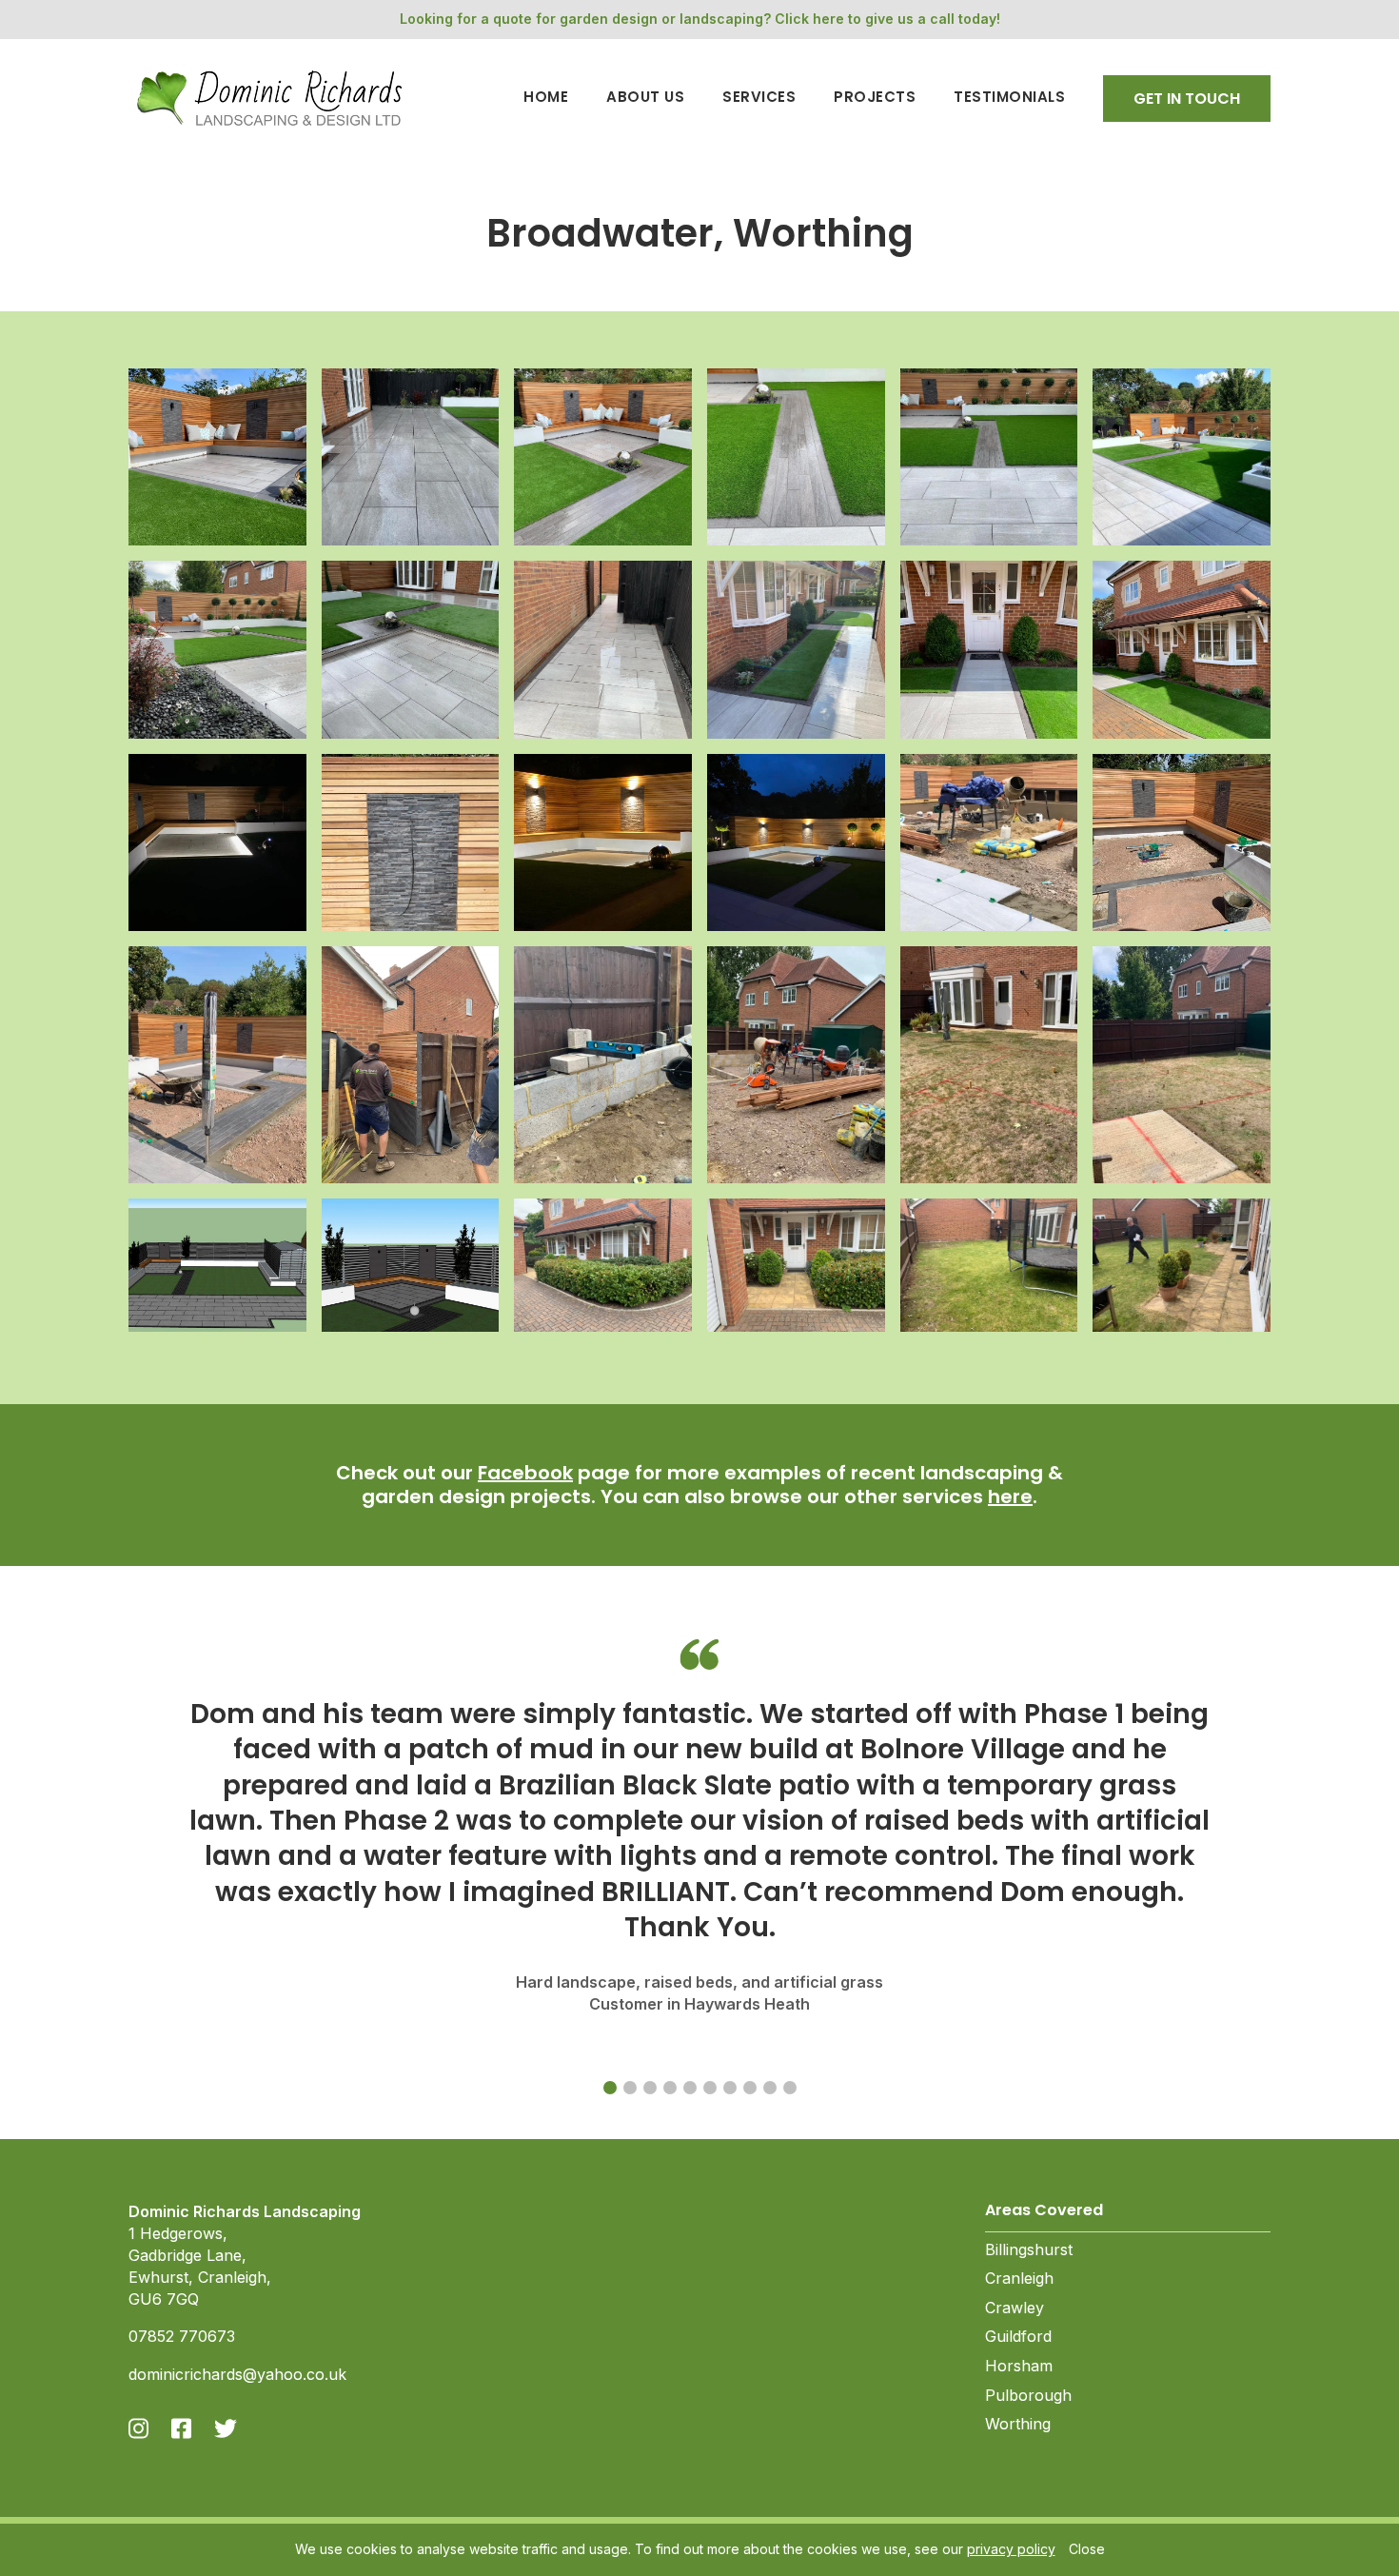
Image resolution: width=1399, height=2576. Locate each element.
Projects (875, 98)
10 (790, 2088)
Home (546, 98)
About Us (645, 98)
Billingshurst (1029, 2249)
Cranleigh (1019, 2278)
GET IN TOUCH (1187, 99)
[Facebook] (181, 2428)
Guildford (1018, 2336)
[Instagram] (138, 2428)
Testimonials (1009, 98)
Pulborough (1028, 2395)
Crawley (1015, 2308)
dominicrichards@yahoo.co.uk (237, 2374)
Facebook (525, 1473)
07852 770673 (182, 2336)
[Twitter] (226, 2428)
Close (1087, 2549)
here (1010, 1496)
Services (759, 98)
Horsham (1019, 2366)
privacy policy (1011, 2549)
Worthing (1018, 2424)
